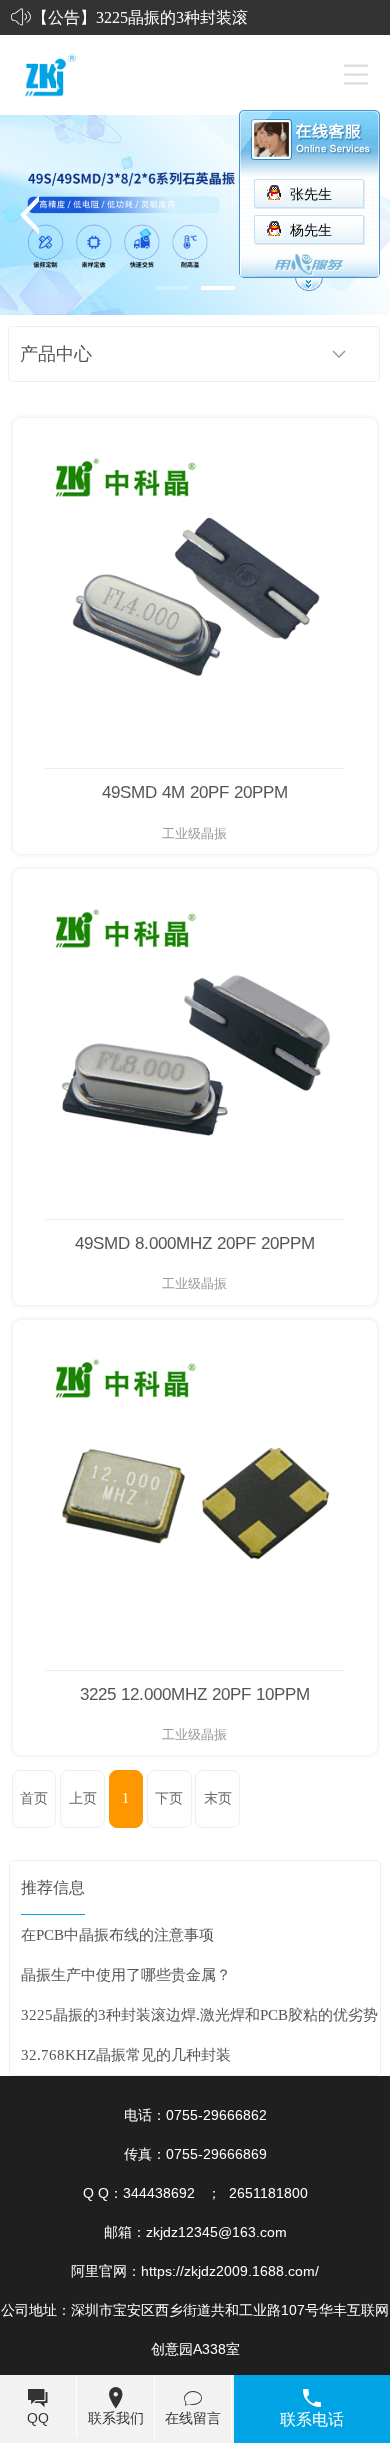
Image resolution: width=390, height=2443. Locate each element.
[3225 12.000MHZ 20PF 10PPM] (195, 1495)
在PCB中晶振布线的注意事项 (117, 1935)
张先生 (311, 194)
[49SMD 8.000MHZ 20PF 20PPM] (195, 1044)
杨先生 (311, 230)
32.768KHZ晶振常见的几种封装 (126, 2055)
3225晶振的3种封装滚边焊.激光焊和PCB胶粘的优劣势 (199, 2015)
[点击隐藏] (309, 287)
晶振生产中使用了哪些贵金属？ (126, 1975)
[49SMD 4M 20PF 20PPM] (195, 593)
